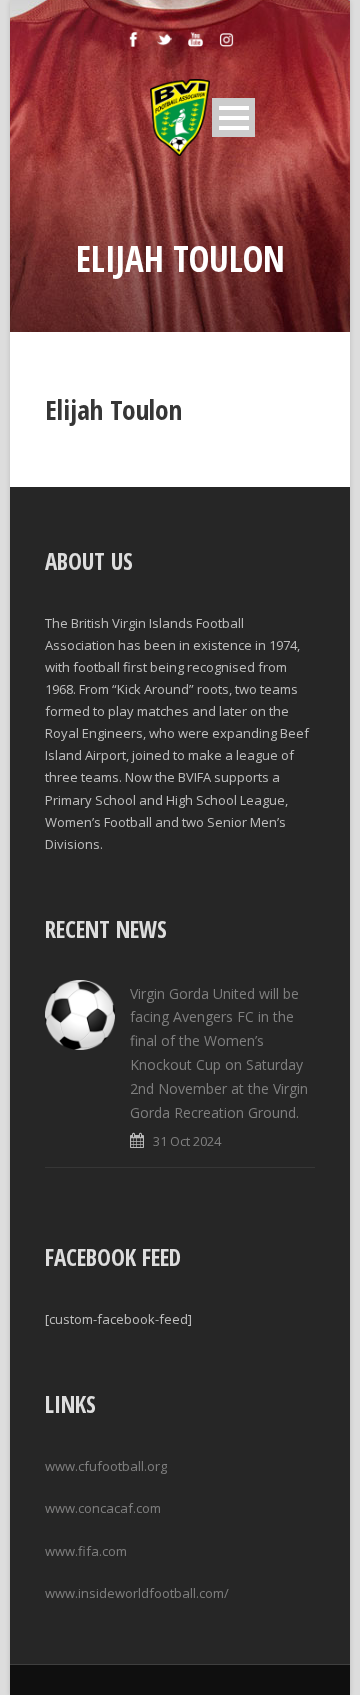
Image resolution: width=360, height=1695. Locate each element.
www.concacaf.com (103, 1508)
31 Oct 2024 (187, 1141)
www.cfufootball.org (106, 1466)
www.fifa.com (86, 1551)
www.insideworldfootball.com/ (137, 1593)
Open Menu (233, 117)
